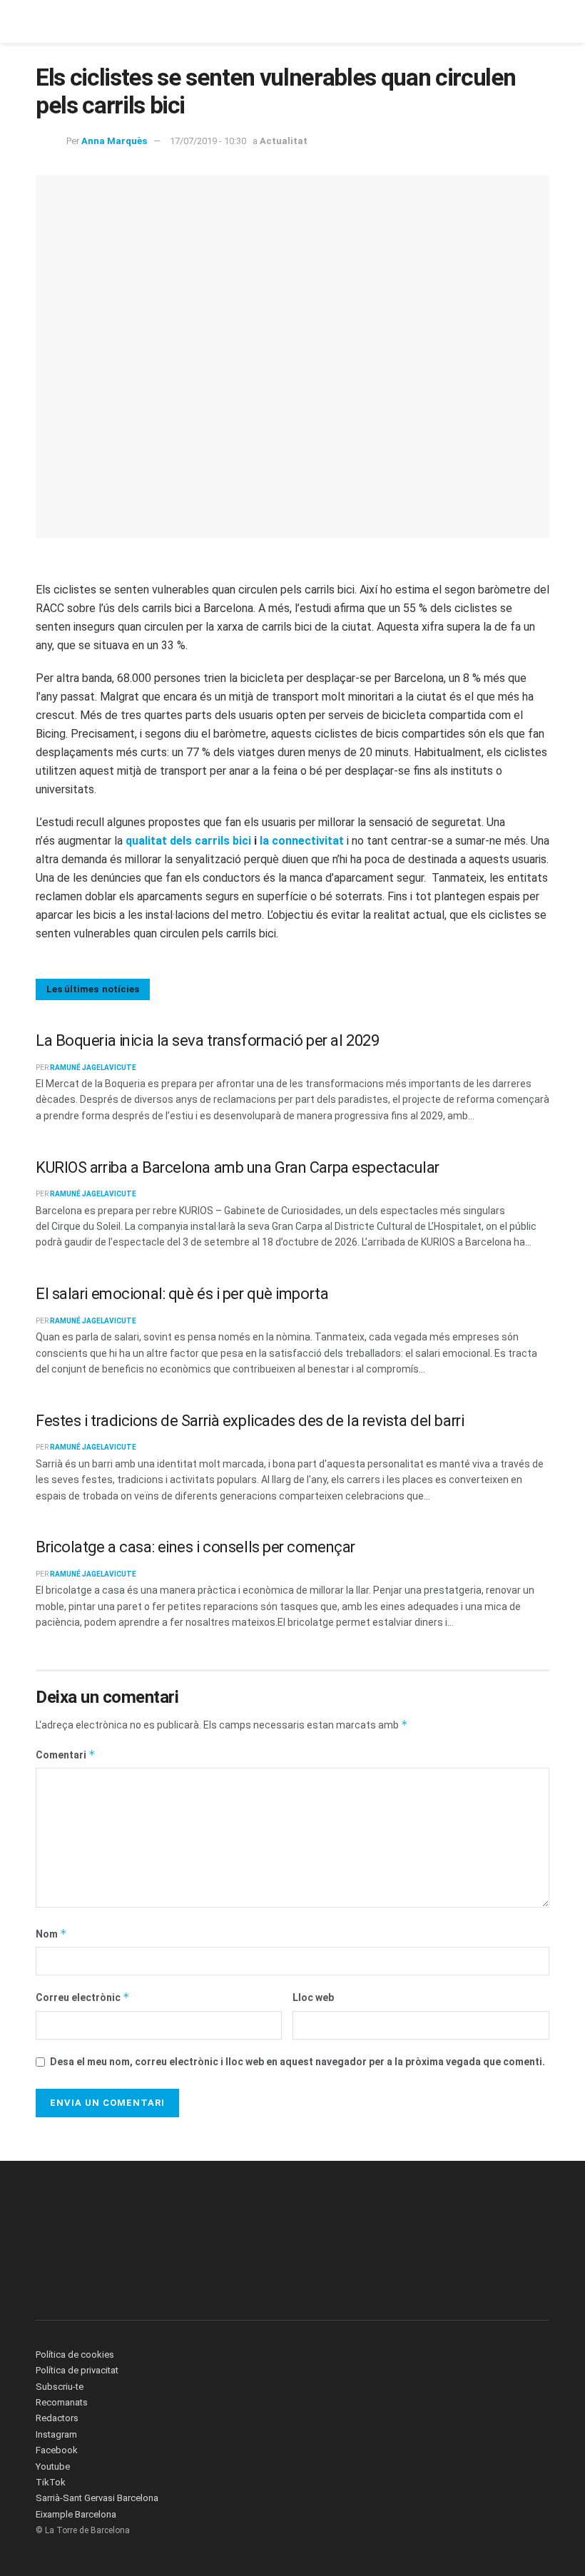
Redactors (57, 2418)
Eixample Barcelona (76, 2514)
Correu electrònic (83, 1997)
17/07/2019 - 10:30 (208, 141)
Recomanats (62, 2402)
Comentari (66, 1755)
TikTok (51, 2482)
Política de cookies (75, 2354)
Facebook (57, 2450)
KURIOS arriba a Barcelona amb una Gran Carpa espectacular (238, 1167)
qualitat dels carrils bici (188, 841)
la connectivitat (302, 841)
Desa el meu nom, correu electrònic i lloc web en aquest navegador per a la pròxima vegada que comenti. (297, 2062)
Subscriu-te (60, 2387)
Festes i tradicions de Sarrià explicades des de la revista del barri (250, 1421)
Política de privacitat (77, 2370)
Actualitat (284, 141)
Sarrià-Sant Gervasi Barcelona (97, 2498)
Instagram (56, 2434)
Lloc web (313, 1997)
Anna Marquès (114, 141)
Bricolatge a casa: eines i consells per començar (195, 1547)
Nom (51, 1934)
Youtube (53, 2466)
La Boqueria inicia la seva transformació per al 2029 (207, 1040)
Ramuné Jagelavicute (93, 1068)
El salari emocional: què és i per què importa (182, 1294)
